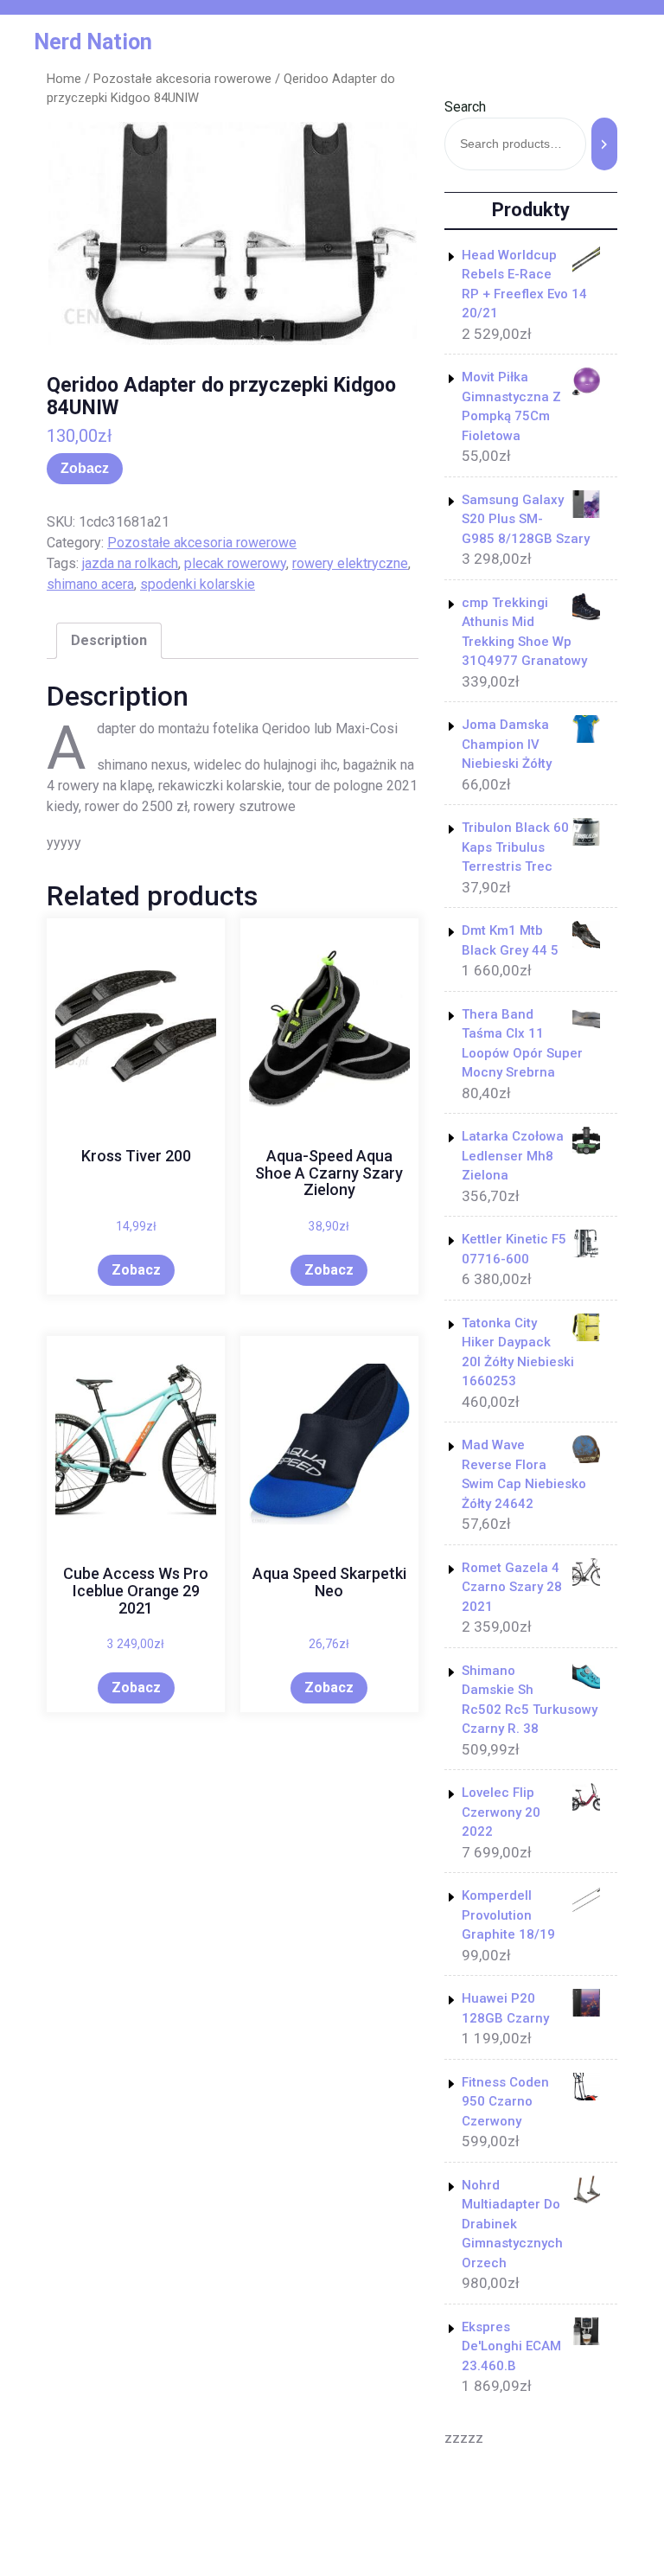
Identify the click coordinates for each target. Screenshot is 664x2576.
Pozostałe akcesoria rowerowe (182, 79)
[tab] (109, 641)
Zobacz (85, 468)
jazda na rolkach (130, 563)
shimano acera (90, 584)
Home (64, 79)
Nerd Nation (93, 42)
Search (465, 107)
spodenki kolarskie (198, 584)
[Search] (604, 144)
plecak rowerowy (235, 563)
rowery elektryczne (350, 563)
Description (109, 640)
